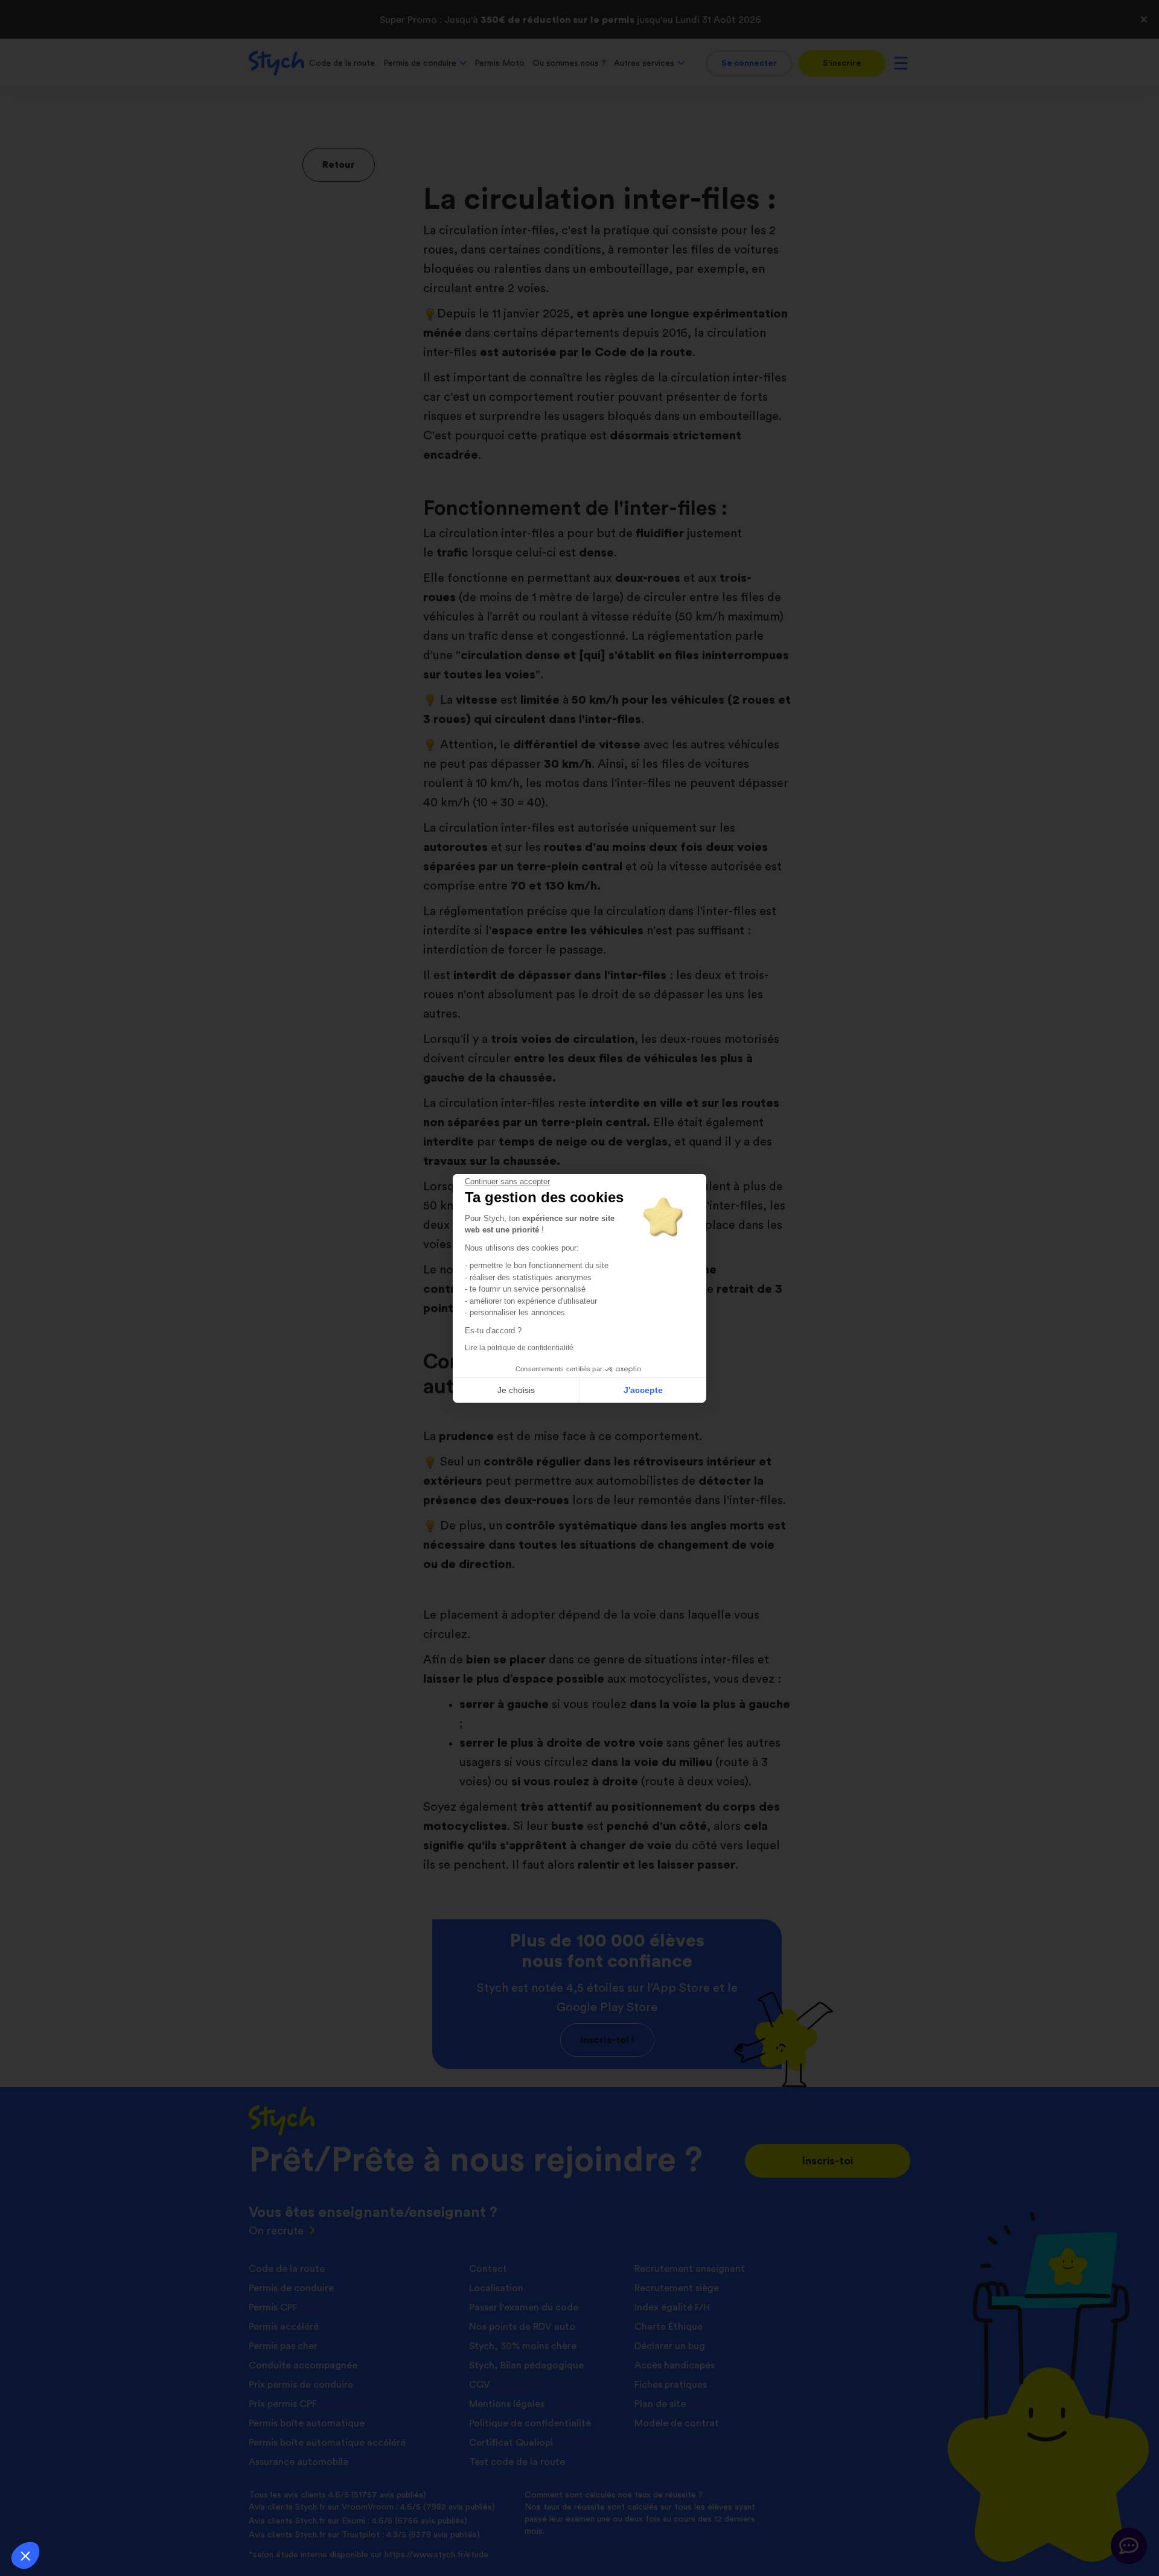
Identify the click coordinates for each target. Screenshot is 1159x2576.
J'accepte (643, 1390)
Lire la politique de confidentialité (519, 1348)
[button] (25, 2555)
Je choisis (516, 1390)
